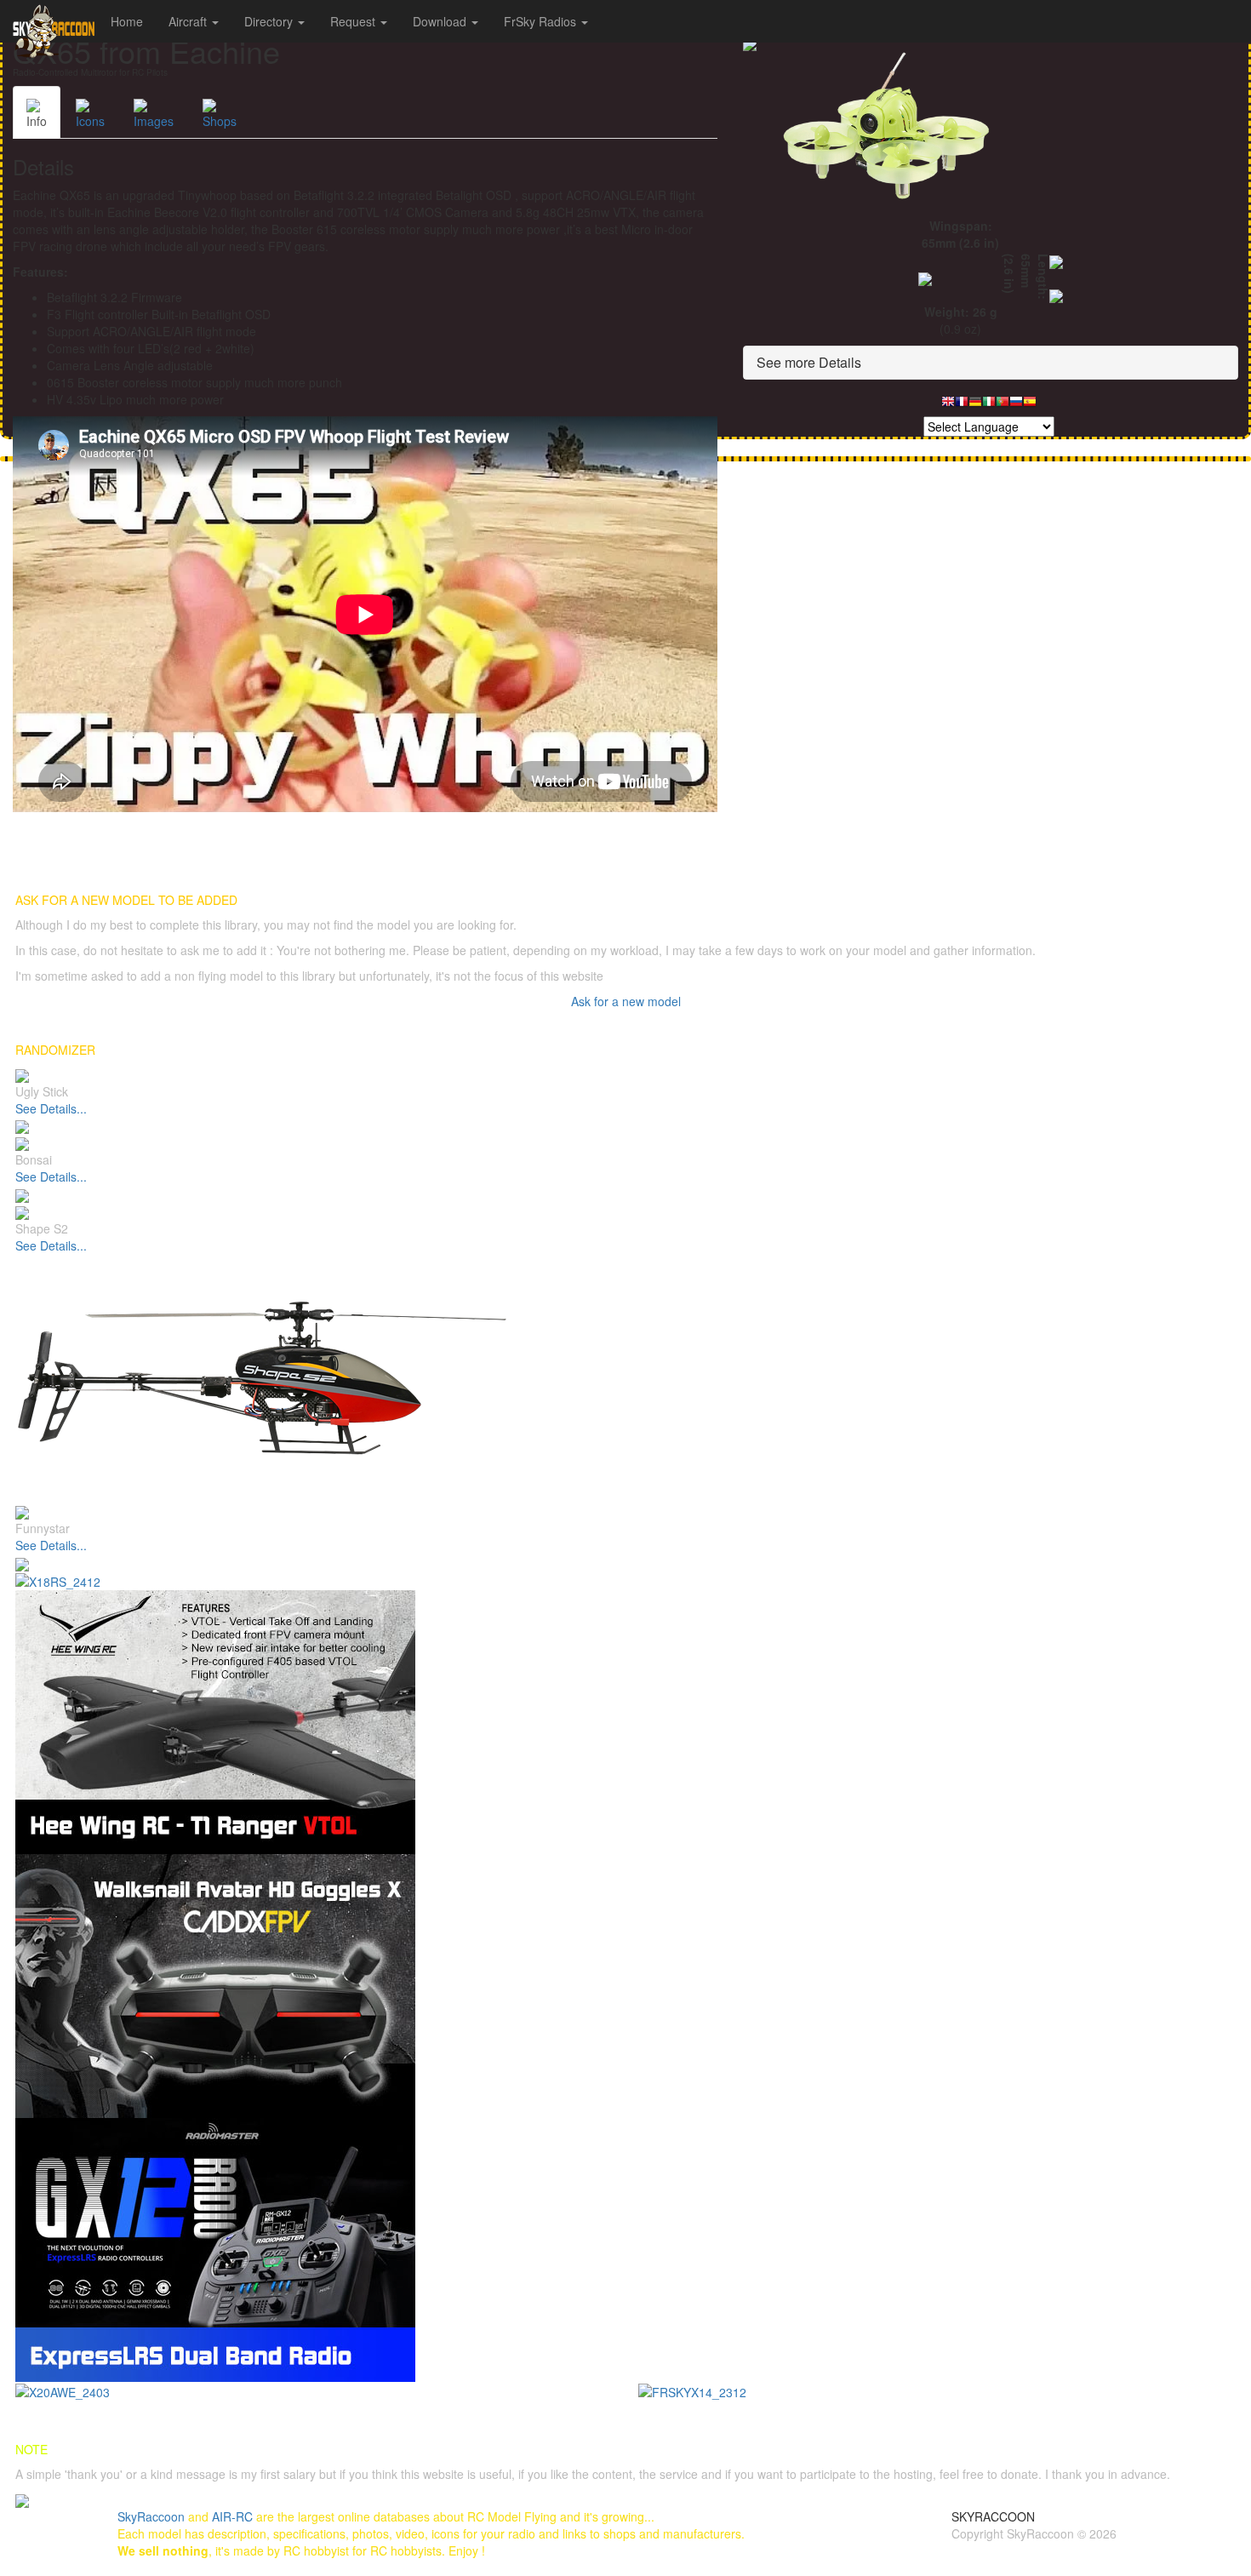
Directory (270, 21)
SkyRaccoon (151, 2516)
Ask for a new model (626, 1001)
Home (127, 21)
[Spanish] (1030, 406)
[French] (962, 406)
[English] (948, 406)
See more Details (809, 362)
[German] (975, 406)
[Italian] (989, 406)
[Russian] (1016, 406)
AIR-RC (232, 2516)
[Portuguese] (1003, 406)
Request (354, 21)
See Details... (51, 1108)
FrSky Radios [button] (542, 21)
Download (441, 21)
